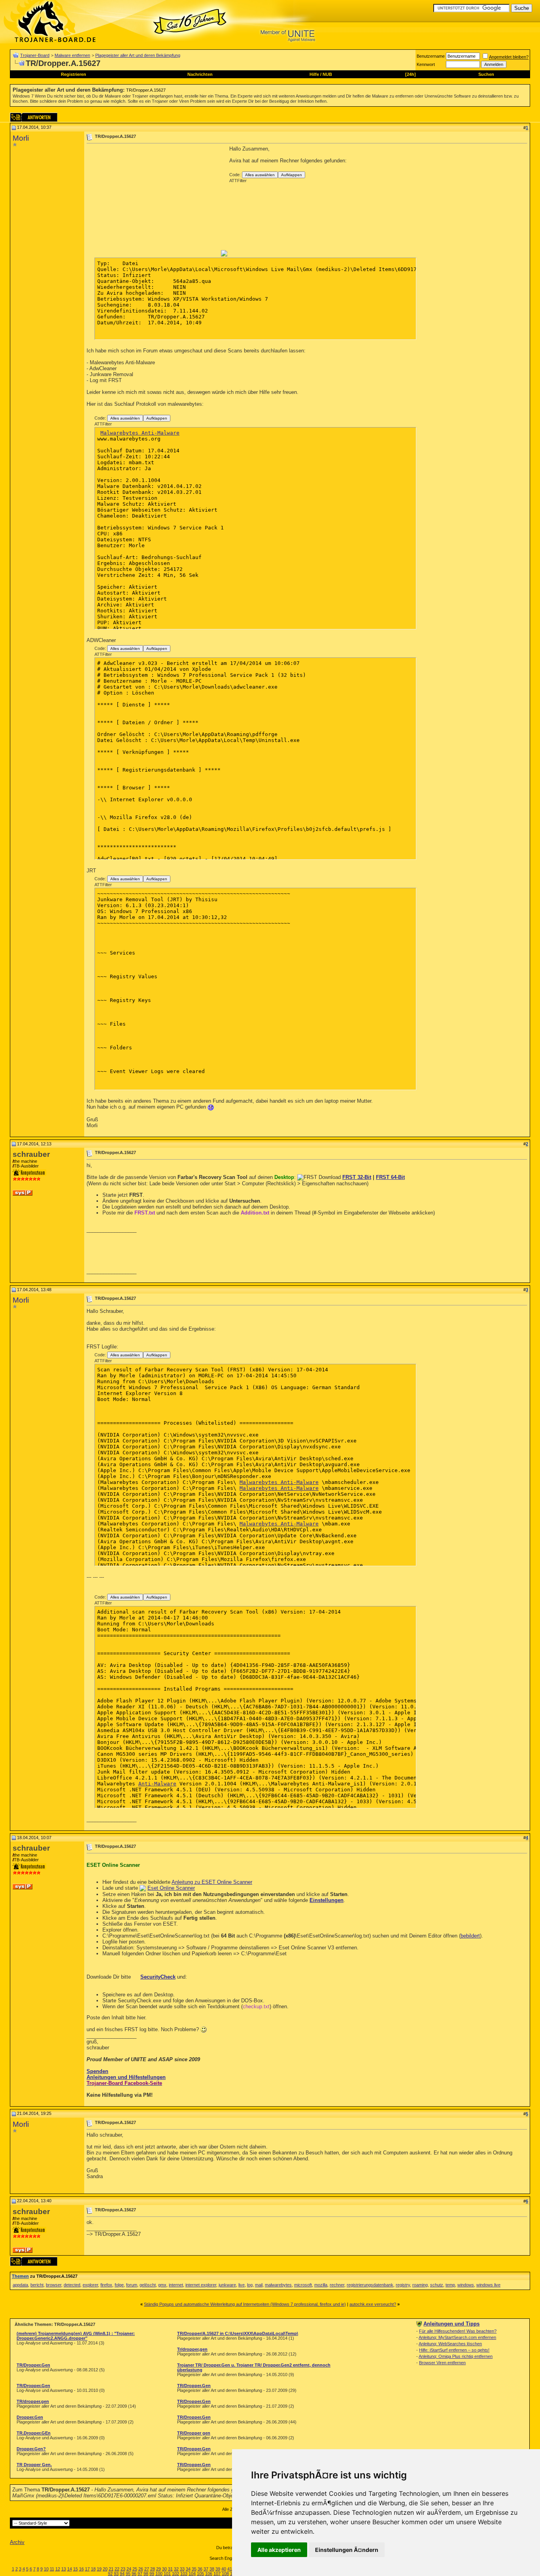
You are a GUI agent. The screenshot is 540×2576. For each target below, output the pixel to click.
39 (218, 2569)
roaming (420, 2285)
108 (225, 2574)
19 (99, 2569)
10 (46, 2569)
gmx (162, 2285)
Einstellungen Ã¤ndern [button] (347, 2550)
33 (182, 2569)
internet (176, 2285)
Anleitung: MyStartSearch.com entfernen (457, 2337)
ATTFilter (238, 181)
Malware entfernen (72, 55)
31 (170, 2569)
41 (230, 2569)
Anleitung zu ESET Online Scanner (212, 1882)
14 (70, 2569)
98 (146, 2574)
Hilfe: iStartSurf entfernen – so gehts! (454, 2350)
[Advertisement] (153, 201)
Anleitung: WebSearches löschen (450, 2344)
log (250, 2285)
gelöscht (148, 2285)
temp (450, 2285)
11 (52, 2569)
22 (117, 2569)
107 (217, 2574)
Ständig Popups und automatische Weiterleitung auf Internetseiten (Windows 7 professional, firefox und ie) (245, 2304)
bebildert (470, 1936)
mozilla (321, 2285)
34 (188, 2569)
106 (209, 2574)
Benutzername (431, 56)
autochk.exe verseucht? (373, 2304)
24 (129, 2569)
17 (87, 2569)
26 (141, 2569)
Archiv (17, 2542)
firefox (106, 2285)
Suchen (486, 74)
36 (200, 2569)
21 (111, 2569)
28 (153, 2569)
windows (466, 2285)
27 (147, 2569)
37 (206, 2569)
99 (152, 2574)
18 (93, 2569)
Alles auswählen (260, 175)
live (242, 2285)
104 (192, 2574)
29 (159, 2569)
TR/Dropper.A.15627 (146, 90)
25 (135, 2569)
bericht (37, 2285)
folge (119, 2285)
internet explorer (201, 2285)
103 (184, 2574)
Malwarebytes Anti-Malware (140, 433)
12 (58, 2569)
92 (110, 2574)
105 (200, 2574)
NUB (327, 74)
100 (159, 2574)
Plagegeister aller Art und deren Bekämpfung (138, 55)
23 (123, 2569)
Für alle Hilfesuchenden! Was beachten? (458, 2331)
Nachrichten (200, 74)
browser (54, 2285)
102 (176, 2574)
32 (176, 2569)
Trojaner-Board (35, 55)
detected (72, 2285)
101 (167, 2574)
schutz (437, 2285)
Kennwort (426, 64)
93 (116, 2574)
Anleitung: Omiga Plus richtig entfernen (456, 2356)
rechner (337, 2285)
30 (164, 2569)
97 (140, 2574)
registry (403, 2285)
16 (81, 2569)
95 (128, 2574)
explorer (90, 2285)
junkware (227, 2285)
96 (134, 2574)
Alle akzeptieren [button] (279, 2550)
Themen (20, 2276)
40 (224, 2569)
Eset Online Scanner (171, 1888)
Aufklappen (292, 175)
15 (76, 2569)
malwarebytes (278, 2285)
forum (132, 2285)
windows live (488, 2285)
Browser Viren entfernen (442, 2363)
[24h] (411, 74)
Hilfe (314, 74)
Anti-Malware (157, 1784)
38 (212, 2569)
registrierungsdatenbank (370, 2285)
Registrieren (74, 74)
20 (105, 2569)
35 (194, 2569)
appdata (20, 2285)
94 (122, 2574)
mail (259, 2285)
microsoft (303, 2285)
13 (64, 2569)
